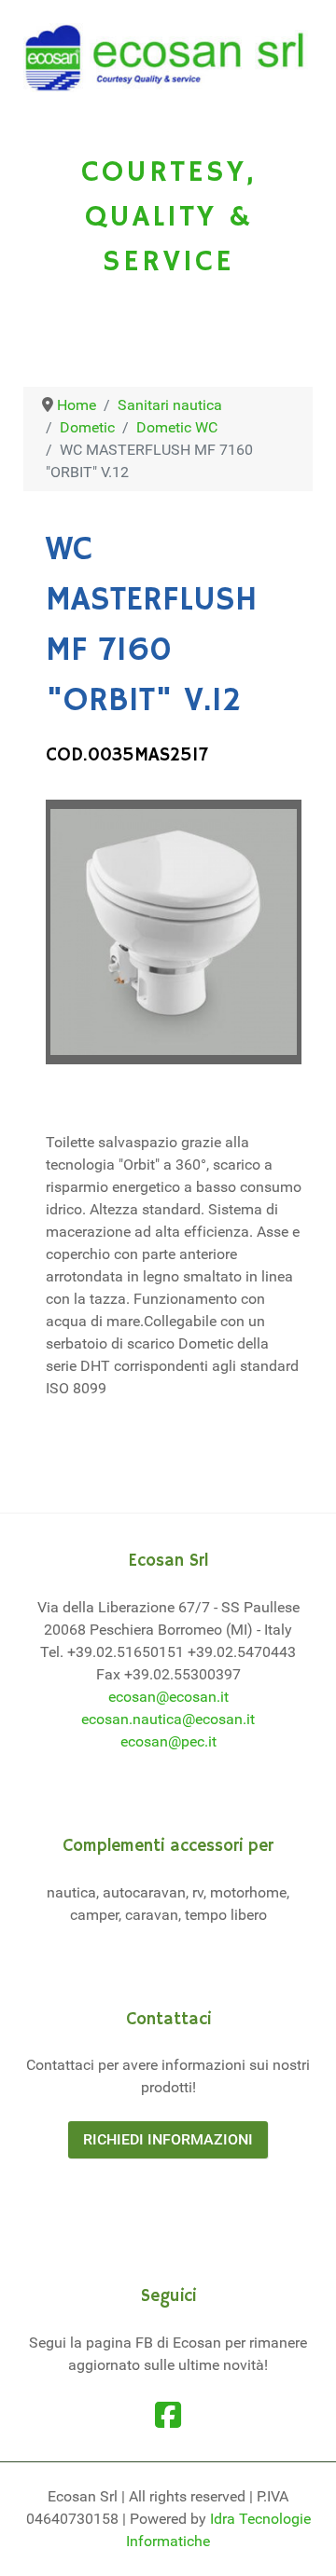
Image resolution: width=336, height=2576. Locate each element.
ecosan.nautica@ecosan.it (168, 1719)
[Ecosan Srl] (168, 58)
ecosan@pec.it (168, 1741)
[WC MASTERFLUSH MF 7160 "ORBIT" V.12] (174, 932)
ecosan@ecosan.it (168, 1697)
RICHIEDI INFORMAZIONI (168, 2139)
